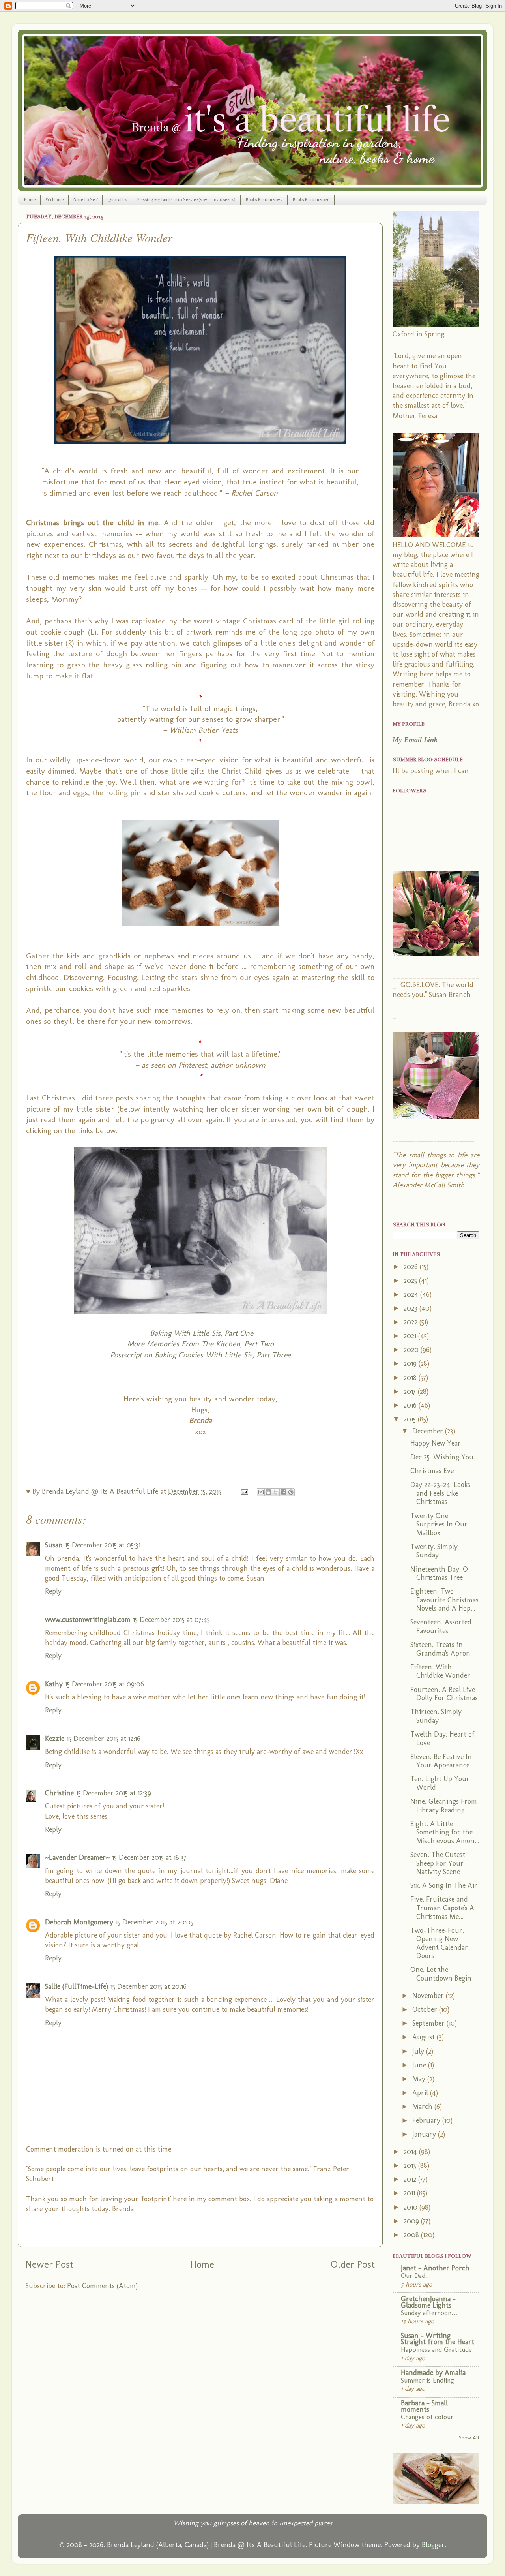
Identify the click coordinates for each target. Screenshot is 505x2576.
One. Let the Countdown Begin (441, 1974)
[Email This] (261, 1492)
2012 (411, 2179)
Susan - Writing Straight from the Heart (438, 2339)
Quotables (117, 200)
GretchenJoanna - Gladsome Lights (428, 2302)
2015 (411, 1419)
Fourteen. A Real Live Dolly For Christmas (444, 1694)
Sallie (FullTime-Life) (77, 1986)
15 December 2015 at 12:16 (104, 1739)
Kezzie (55, 1739)
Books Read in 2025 (264, 200)
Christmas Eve (432, 1471)
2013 (411, 2165)
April (421, 2093)
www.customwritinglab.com (88, 1620)
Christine (59, 1793)
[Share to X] (276, 1492)
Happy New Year (436, 1443)
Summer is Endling (427, 2380)
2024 (412, 1294)
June (420, 2065)
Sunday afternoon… (429, 2313)
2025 (411, 1280)
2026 (412, 1267)
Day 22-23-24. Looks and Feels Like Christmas (440, 1493)
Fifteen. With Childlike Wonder (440, 1671)
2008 (412, 2235)
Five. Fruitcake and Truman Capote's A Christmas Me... (442, 1908)
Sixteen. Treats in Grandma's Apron (440, 1649)
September (429, 2023)
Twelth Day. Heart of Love (442, 1739)
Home (30, 200)
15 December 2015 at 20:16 (149, 1986)
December (429, 1431)
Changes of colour (427, 2417)
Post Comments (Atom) (102, 2286)
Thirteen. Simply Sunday (436, 1716)
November (429, 1996)
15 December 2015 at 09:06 (105, 1684)
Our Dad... (415, 2276)
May (420, 2079)
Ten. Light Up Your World (440, 1783)
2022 (411, 1322)
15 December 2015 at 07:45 (171, 1620)
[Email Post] (244, 1491)
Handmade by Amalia (433, 2373)
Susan (54, 1545)
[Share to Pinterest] (291, 1492)
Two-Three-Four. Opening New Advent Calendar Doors (439, 1943)
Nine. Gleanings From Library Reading (444, 1806)
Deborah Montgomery (79, 1922)
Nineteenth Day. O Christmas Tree (439, 1573)
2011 (410, 2193)
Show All (469, 2437)
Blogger (433, 2545)
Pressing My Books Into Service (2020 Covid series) (186, 200)
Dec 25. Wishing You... (444, 1457)
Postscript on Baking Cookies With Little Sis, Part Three (200, 1355)
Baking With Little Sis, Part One (202, 1333)
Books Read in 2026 (311, 200)
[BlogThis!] (268, 1492)
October (426, 2009)
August (425, 2037)
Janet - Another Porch (435, 2268)
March (423, 2107)
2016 (411, 1405)
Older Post (353, 2264)
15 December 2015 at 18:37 (149, 1857)
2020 (412, 1350)
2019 (411, 1363)
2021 (411, 1336)
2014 (411, 2152)
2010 (411, 2207)
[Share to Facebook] (283, 1492)
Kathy (54, 1684)
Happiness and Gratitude (436, 2349)
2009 (412, 2221)
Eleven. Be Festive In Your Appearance (441, 1761)
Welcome (54, 200)
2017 (411, 1391)
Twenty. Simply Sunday (434, 1551)
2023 (411, 1308)
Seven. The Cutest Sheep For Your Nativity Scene (438, 1863)
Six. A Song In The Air (444, 1885)
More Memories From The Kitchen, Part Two (200, 1344)
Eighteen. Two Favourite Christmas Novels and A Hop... (444, 1600)
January (425, 2134)
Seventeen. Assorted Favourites (441, 1626)
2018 (411, 1378)
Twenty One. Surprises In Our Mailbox (439, 1524)
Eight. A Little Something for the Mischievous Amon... (445, 1832)
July (419, 2051)
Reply (53, 1591)
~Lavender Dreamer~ (77, 1857)
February (427, 2120)
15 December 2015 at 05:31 (103, 1545)
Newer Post (50, 2264)
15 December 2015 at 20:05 (154, 1922)
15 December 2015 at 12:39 (114, 1793)
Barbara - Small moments (424, 2406)
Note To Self (85, 200)
